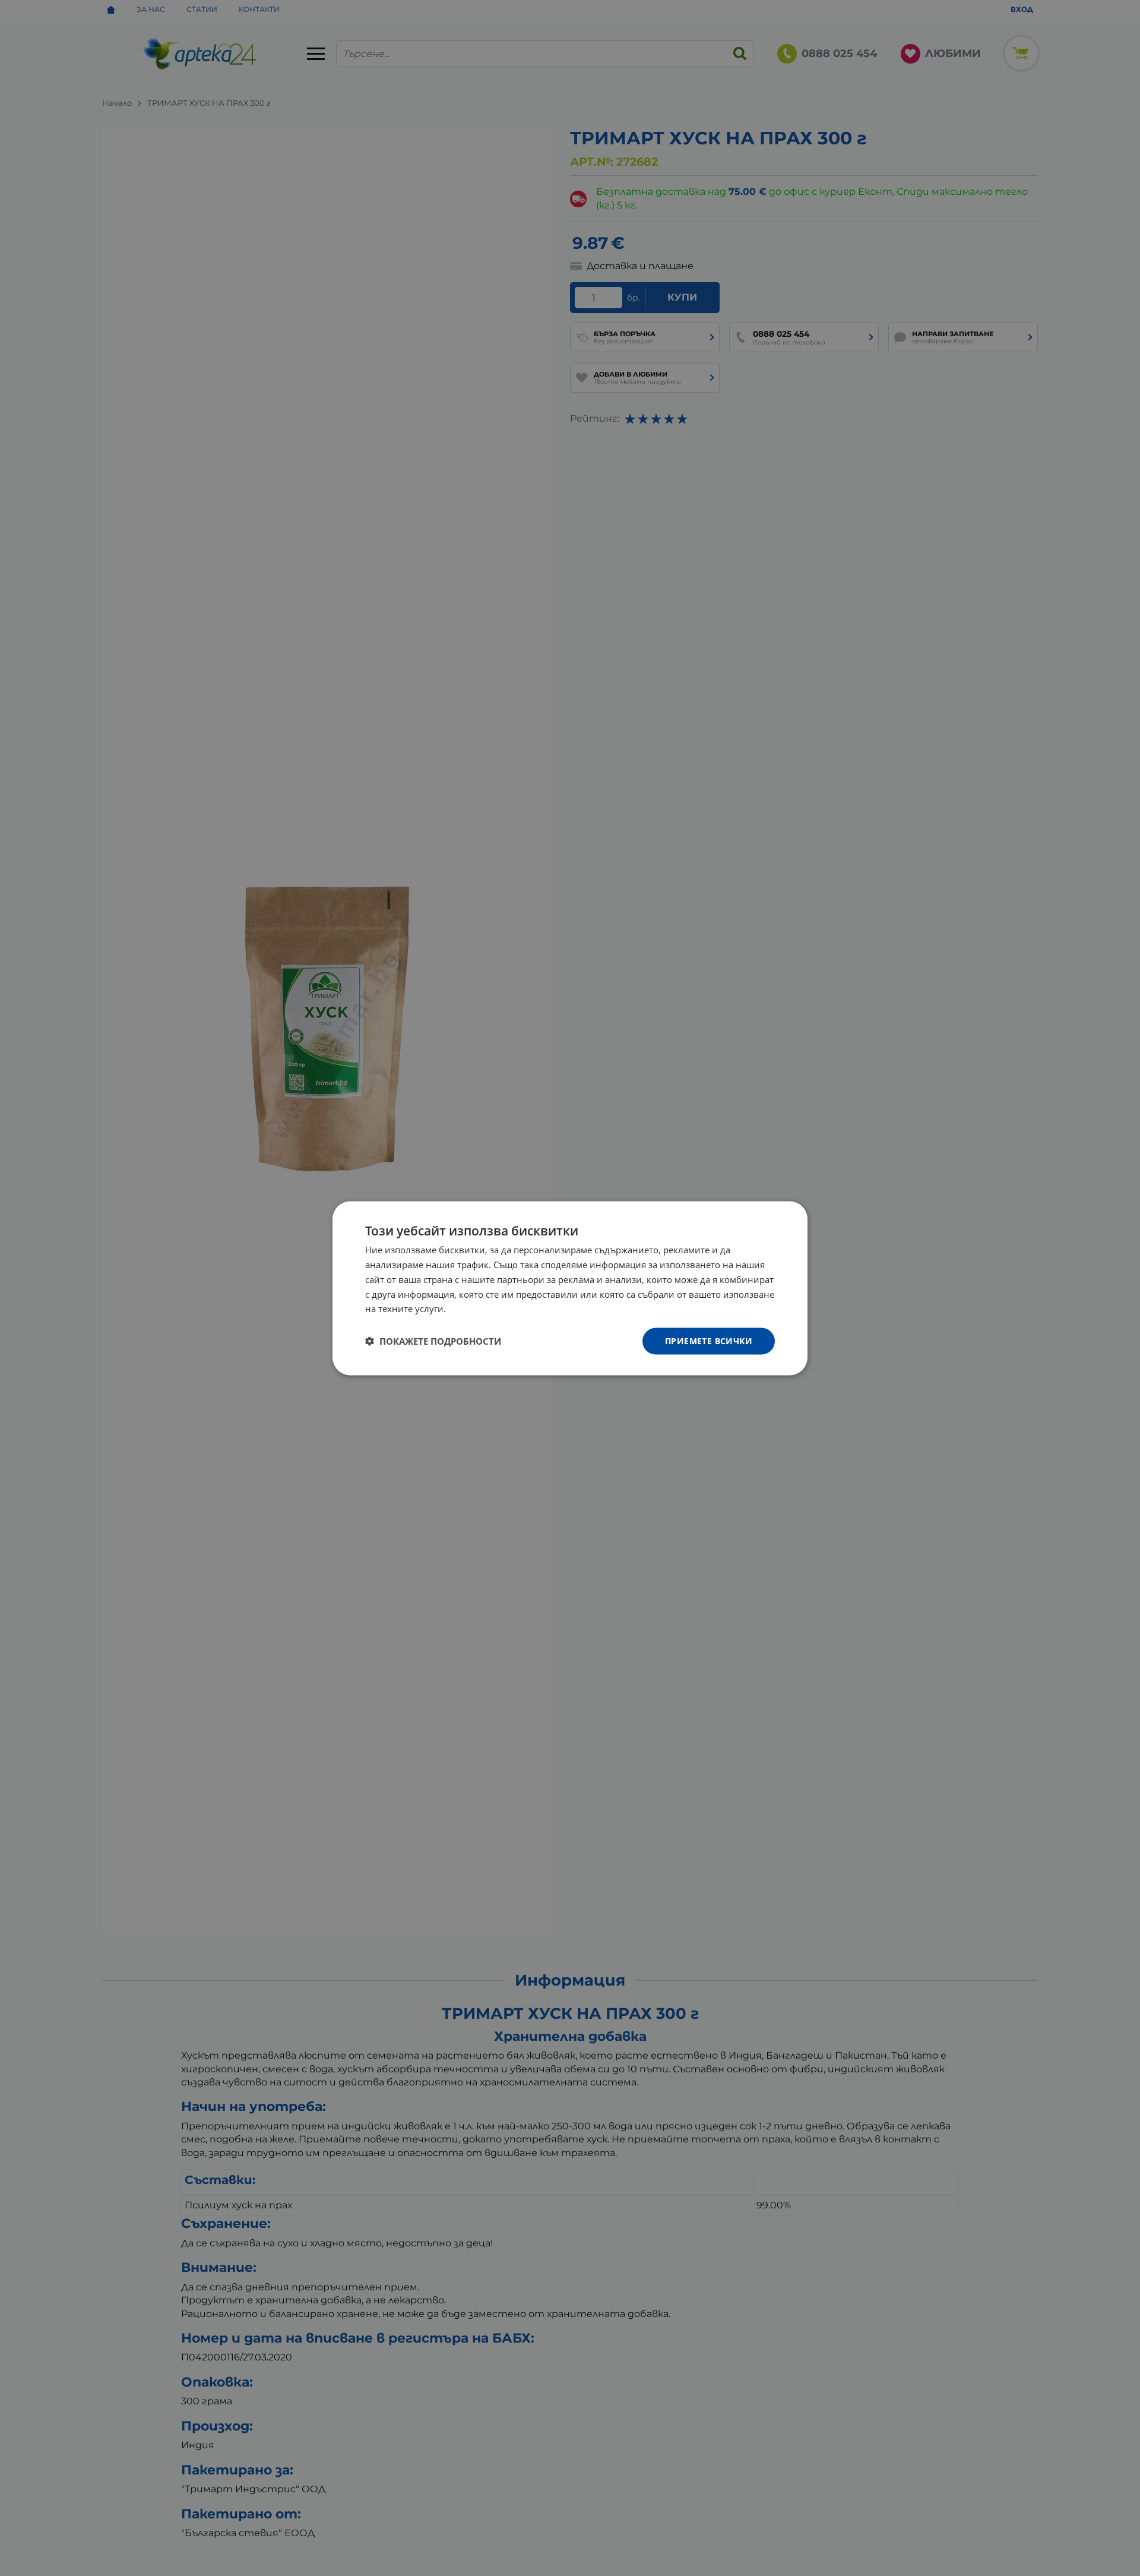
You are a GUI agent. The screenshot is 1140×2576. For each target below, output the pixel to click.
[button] (433, 1341)
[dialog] (570, 1288)
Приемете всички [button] (709, 1340)
